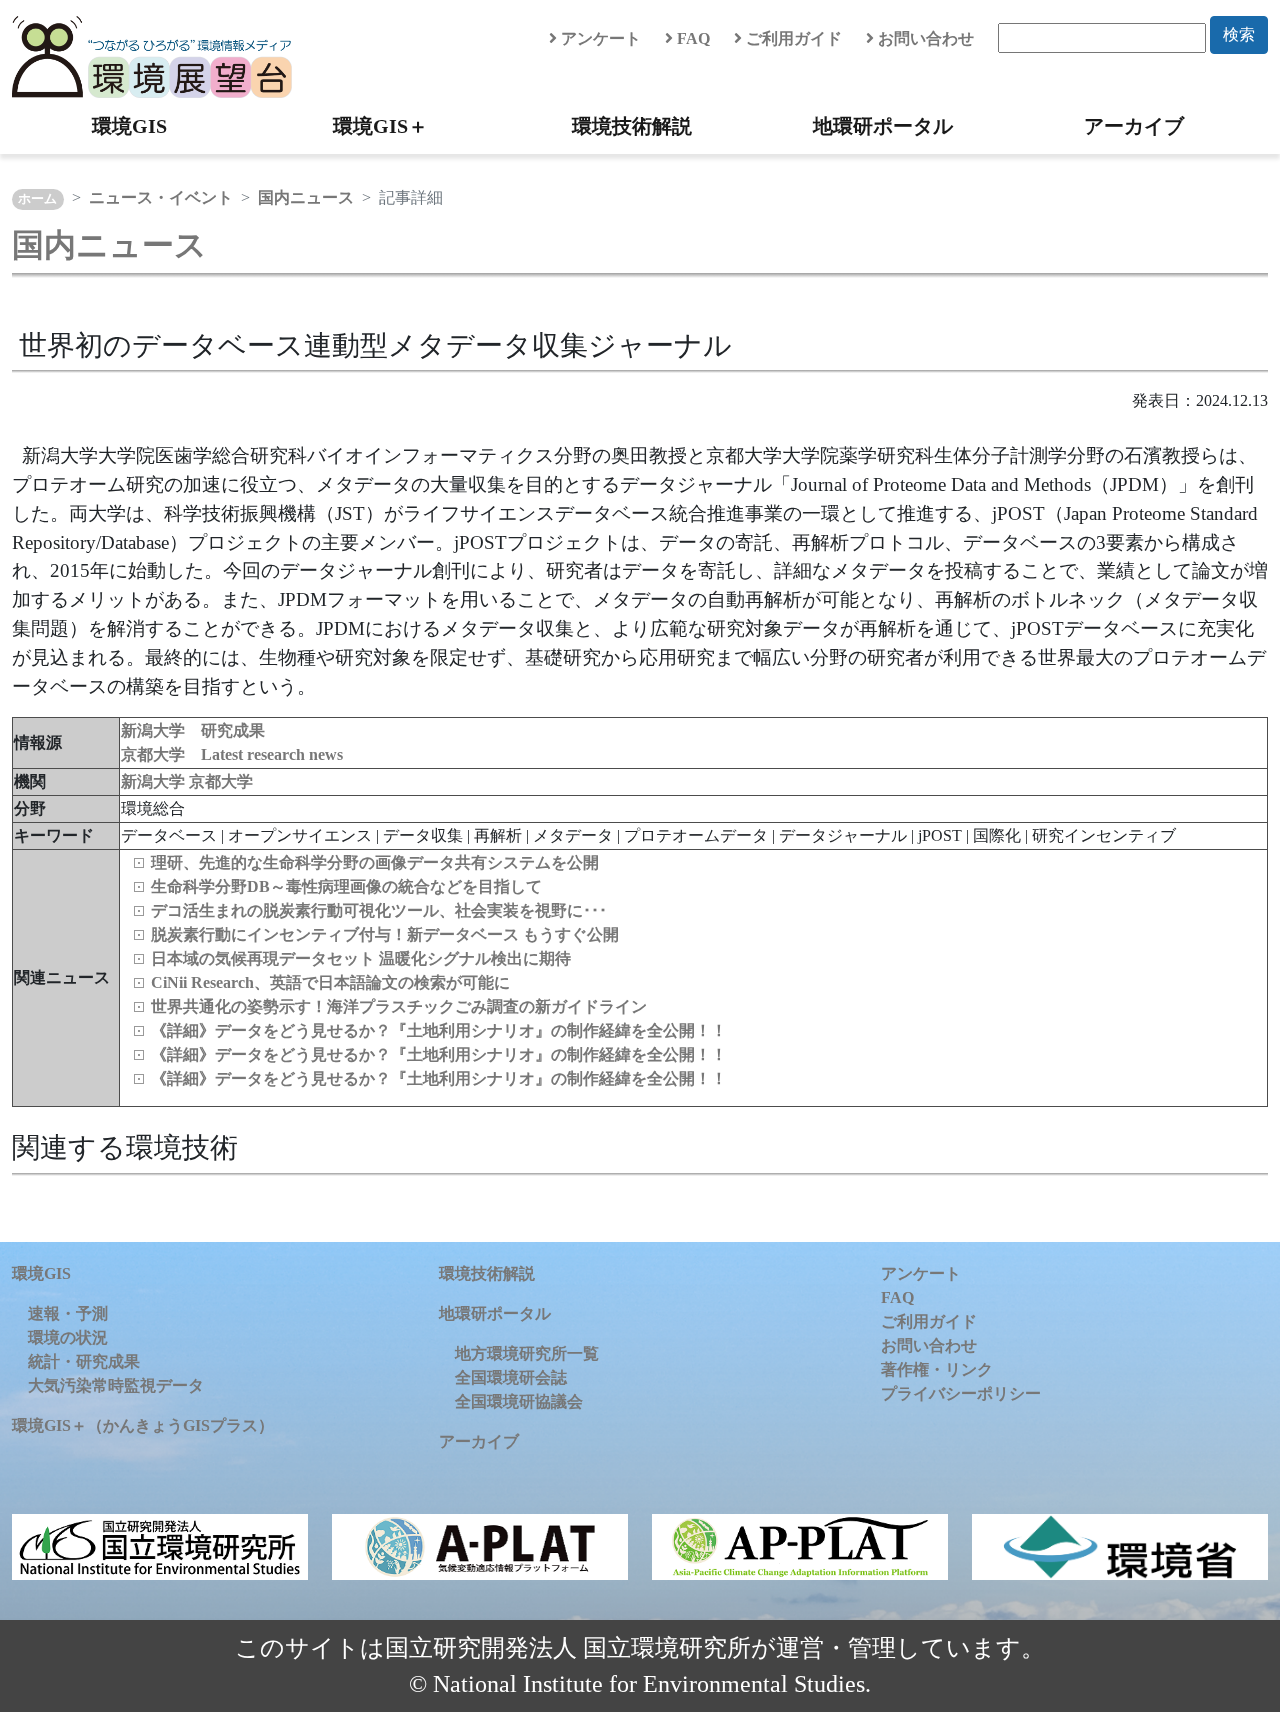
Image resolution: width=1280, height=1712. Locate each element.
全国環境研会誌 (511, 1377)
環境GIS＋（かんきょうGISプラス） (143, 1425)
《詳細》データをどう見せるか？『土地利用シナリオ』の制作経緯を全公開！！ (439, 1030)
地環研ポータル (883, 126)
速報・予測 (68, 1313)
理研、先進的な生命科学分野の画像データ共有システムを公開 (375, 862)
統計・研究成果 (84, 1361)
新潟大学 (155, 781)
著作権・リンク (937, 1369)
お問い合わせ (924, 38)
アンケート (599, 38)
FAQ (691, 38)
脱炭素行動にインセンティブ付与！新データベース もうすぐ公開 (385, 934)
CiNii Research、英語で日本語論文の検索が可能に (330, 982)
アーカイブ (1134, 126)
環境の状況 (68, 1337)
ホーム (37, 199)
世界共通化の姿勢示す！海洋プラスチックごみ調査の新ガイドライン (399, 1006)
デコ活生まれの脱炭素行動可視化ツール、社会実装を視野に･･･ (379, 910)
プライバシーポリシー (961, 1393)
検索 (1239, 34)
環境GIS (129, 126)
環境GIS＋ (380, 126)
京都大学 (221, 781)
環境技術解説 (632, 126)
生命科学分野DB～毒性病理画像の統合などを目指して (346, 886)
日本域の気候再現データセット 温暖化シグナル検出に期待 (361, 958)
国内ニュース (306, 197)
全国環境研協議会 (519, 1401)
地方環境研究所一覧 (527, 1353)
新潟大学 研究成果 (193, 730)
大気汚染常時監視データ (116, 1385)
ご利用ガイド (792, 38)
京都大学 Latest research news (232, 754)
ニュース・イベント (161, 197)
